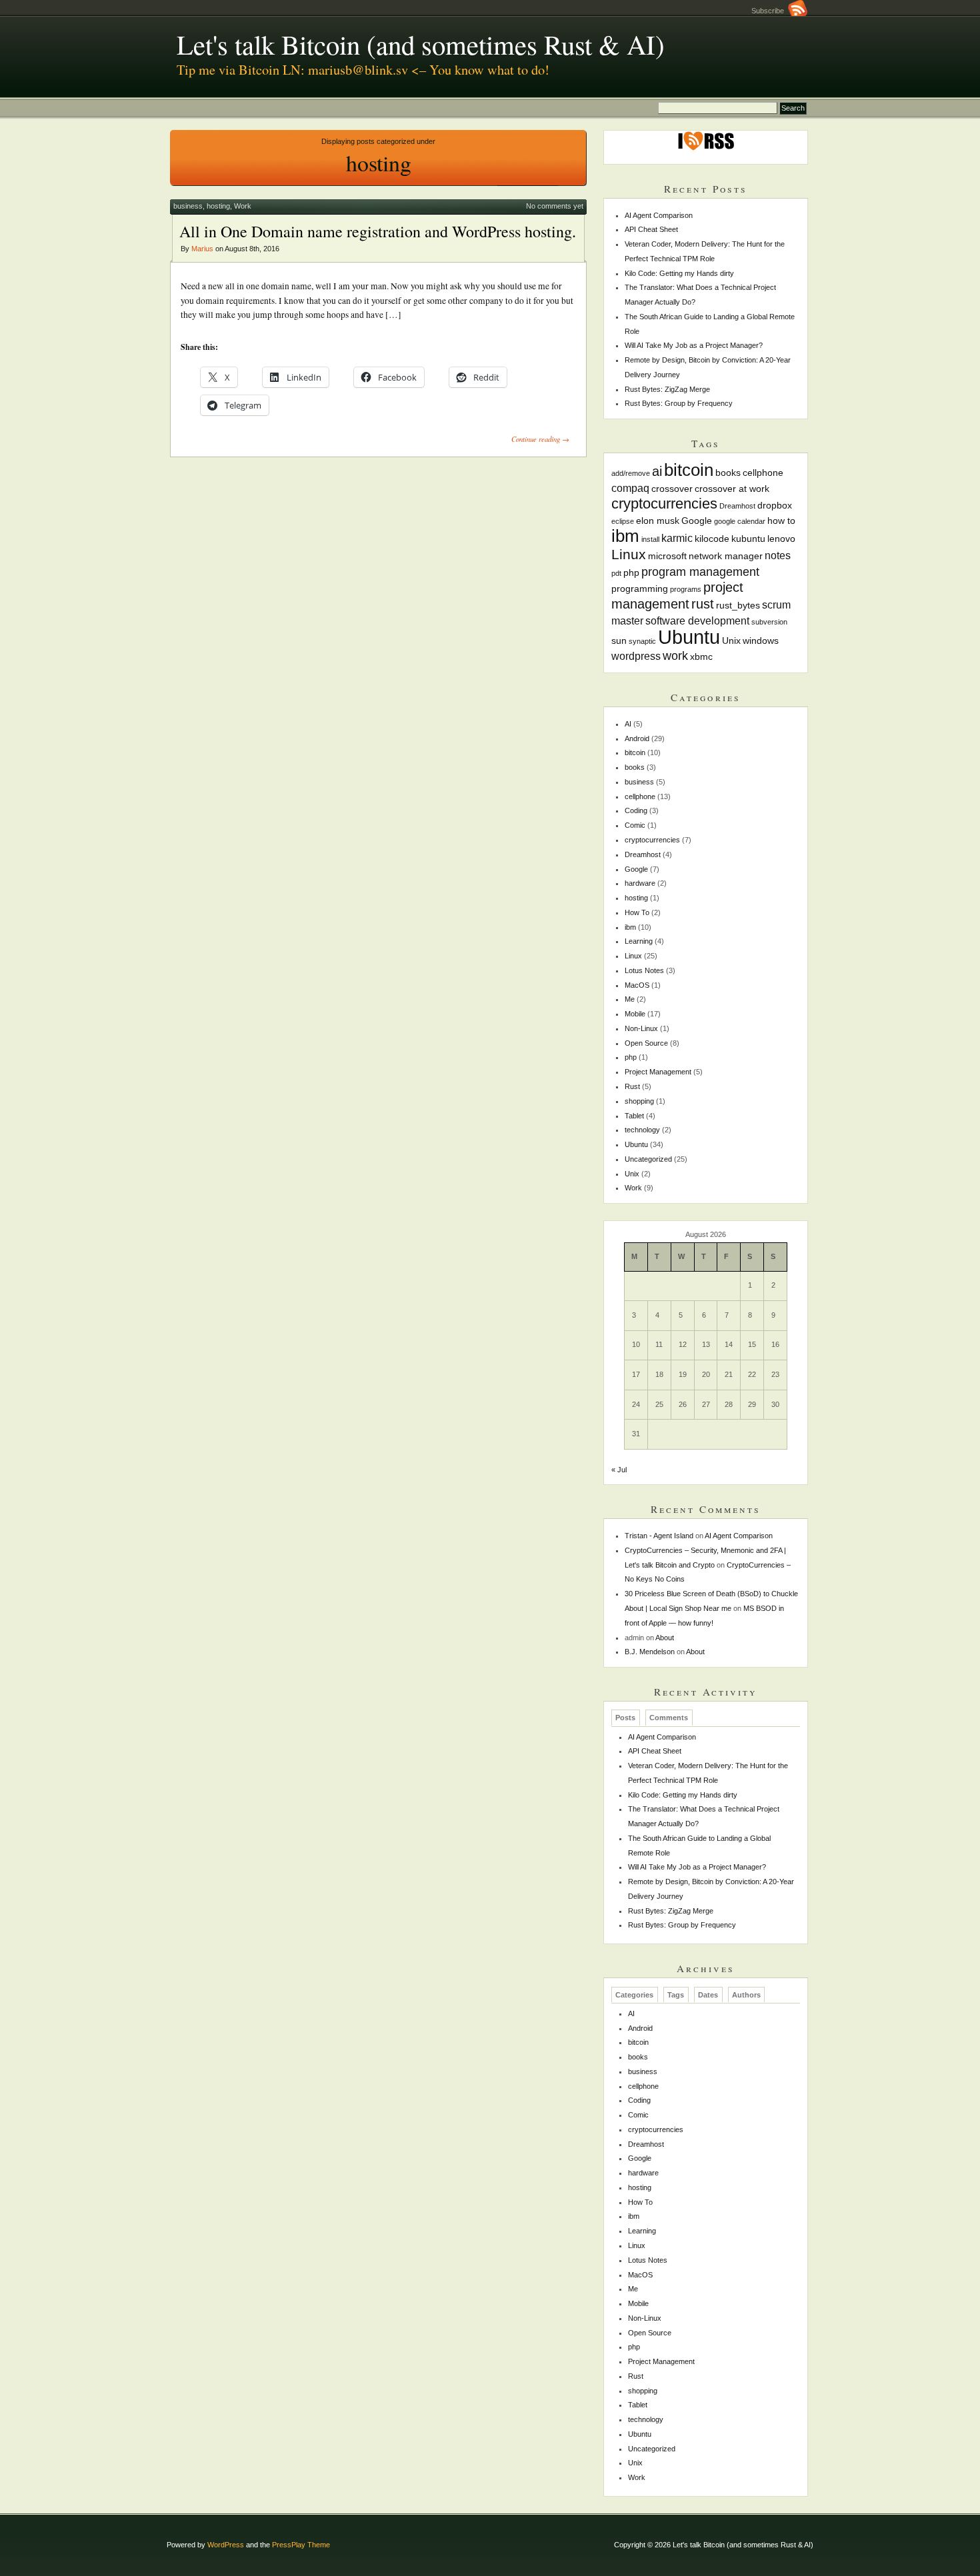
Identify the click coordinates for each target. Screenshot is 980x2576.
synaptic (642, 641)
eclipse (623, 521)
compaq (630, 488)
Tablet (634, 1116)
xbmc (701, 656)
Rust (632, 1086)
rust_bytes (738, 605)
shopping (639, 1101)
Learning (639, 941)
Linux (629, 554)
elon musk (658, 521)
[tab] (626, 1718)
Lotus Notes (644, 970)
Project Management (658, 1072)
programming (640, 589)
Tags (676, 1995)
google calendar (740, 521)
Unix (731, 641)
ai (657, 471)
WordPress (226, 2545)
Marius (202, 249)
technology (642, 1130)
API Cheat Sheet (651, 229)
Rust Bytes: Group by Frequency (679, 403)
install (650, 539)
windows (761, 641)
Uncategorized (648, 1159)
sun (619, 641)
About (665, 1638)
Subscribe (770, 11)
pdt (616, 573)
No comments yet (555, 206)
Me (630, 999)
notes (778, 555)
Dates (708, 1995)
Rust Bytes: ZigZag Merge (667, 389)
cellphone (763, 473)
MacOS (637, 985)
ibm (625, 536)
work (675, 655)
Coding (636, 810)
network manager (726, 556)
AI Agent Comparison (659, 215)
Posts (625, 1718)
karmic (677, 538)
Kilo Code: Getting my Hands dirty (679, 273)
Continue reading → (540, 439)
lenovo (781, 539)
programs (686, 589)
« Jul (619, 1470)
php (631, 573)
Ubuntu (689, 637)
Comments (669, 1718)
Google (697, 521)
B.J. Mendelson (650, 1652)
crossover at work (732, 489)
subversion (769, 622)
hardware (640, 883)
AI (628, 724)
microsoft (667, 556)
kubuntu (748, 539)
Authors (746, 1995)
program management (700, 572)
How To (637, 912)
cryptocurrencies (664, 504)
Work (243, 206)
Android (637, 738)
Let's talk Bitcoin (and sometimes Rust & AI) (421, 44)
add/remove (631, 473)
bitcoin (689, 470)
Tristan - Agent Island (659, 1536)
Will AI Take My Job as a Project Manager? (694, 345)
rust (703, 604)
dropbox (775, 505)
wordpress (636, 656)
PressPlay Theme (301, 2545)
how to (781, 521)
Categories (634, 1995)
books (728, 473)
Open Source (646, 1043)
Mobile (635, 1014)
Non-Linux (641, 1028)
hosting (218, 206)
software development (697, 621)
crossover (672, 489)
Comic (635, 825)
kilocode (712, 539)
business (188, 206)
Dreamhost (737, 506)
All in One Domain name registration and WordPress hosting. (378, 231)
